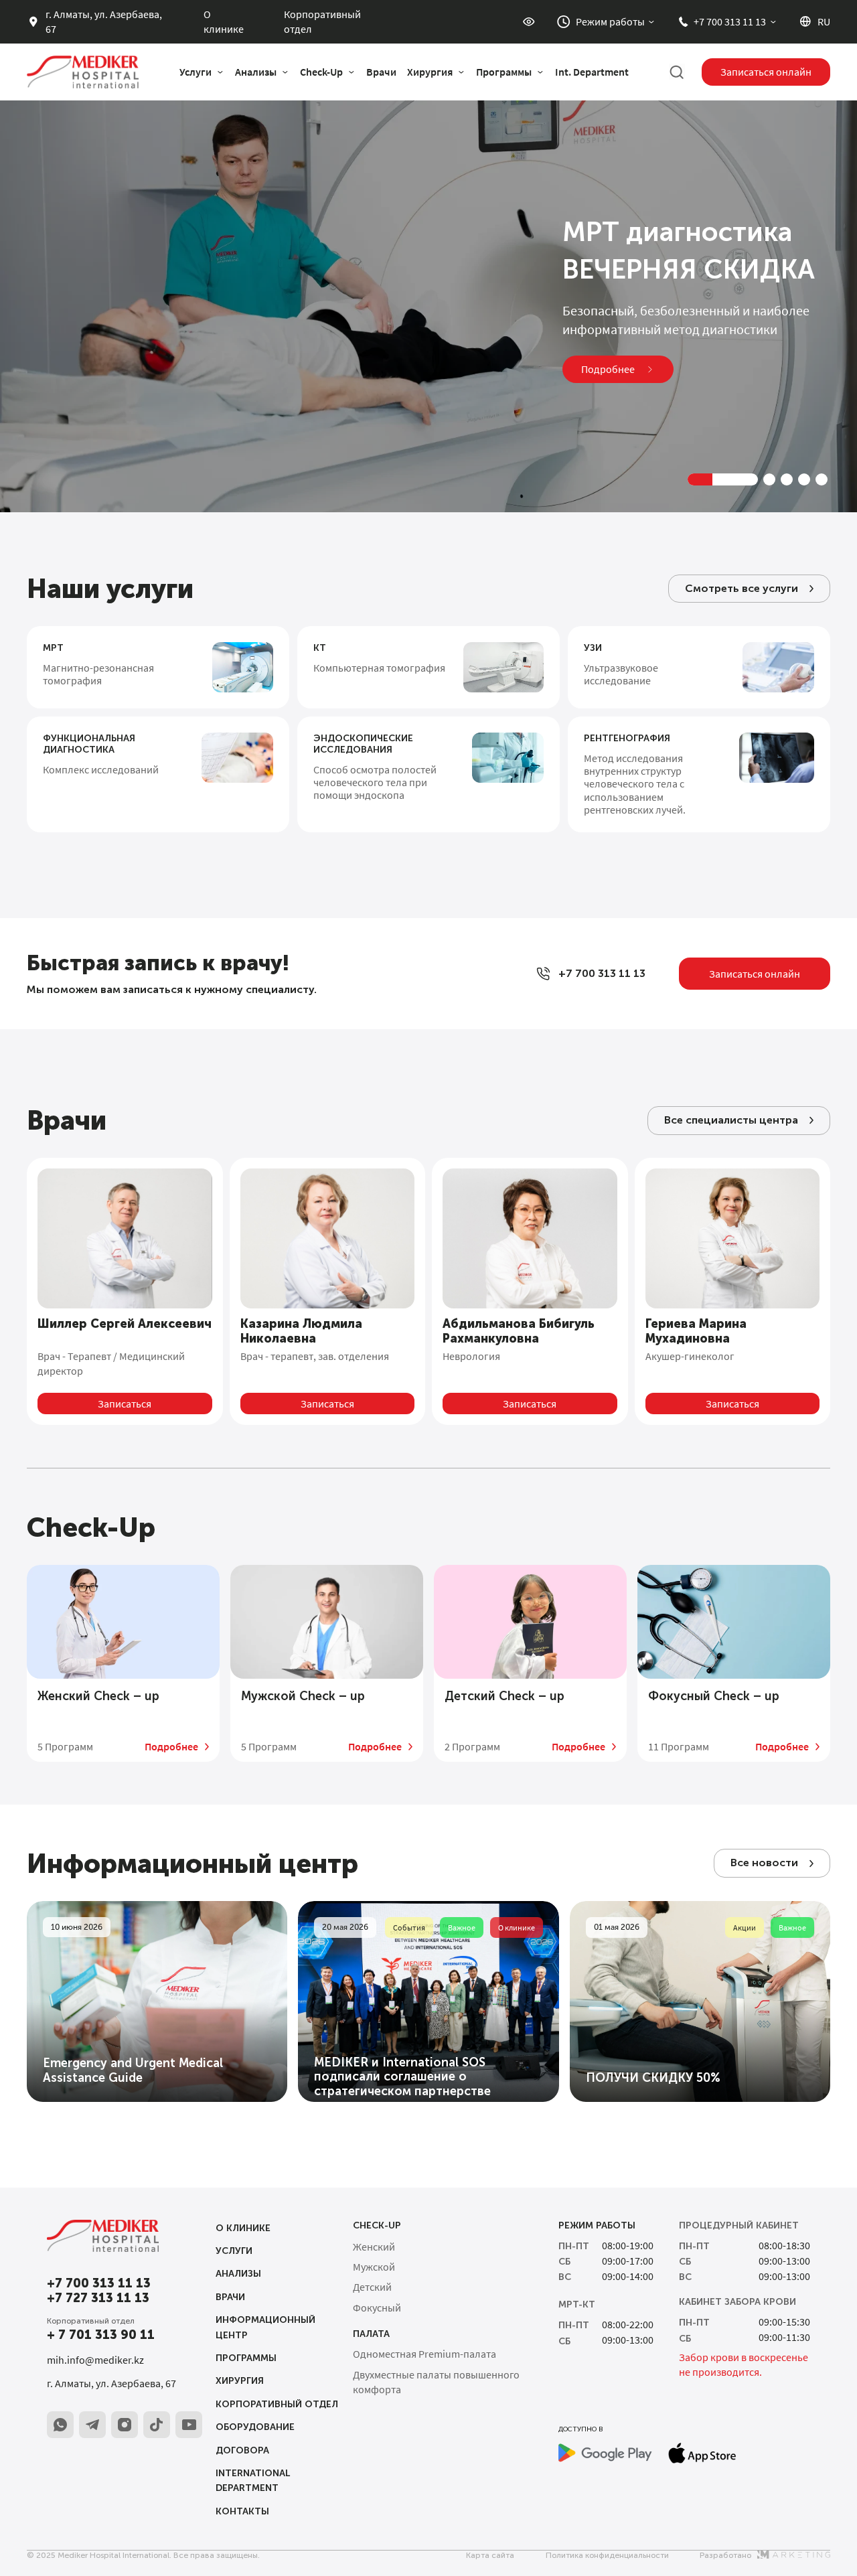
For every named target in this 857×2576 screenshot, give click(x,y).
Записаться (125, 1404)
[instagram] (125, 2425)
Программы (246, 2358)
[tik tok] (157, 2425)
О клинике (224, 21)
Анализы (238, 2274)
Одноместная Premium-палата (424, 2354)
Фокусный (714, 1696)
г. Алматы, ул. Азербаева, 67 (111, 2383)
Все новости (764, 1863)
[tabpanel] (428, 298)
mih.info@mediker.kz (95, 2360)
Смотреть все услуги (742, 588)
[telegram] (92, 2425)
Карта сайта (490, 2555)
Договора (242, 2450)
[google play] (605, 2453)
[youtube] (189, 2425)
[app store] (702, 2453)
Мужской (303, 1696)
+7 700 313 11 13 (99, 2284)
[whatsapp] (60, 2425)
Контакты (242, 2511)
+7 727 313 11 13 (98, 2298)
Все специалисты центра (731, 1120)
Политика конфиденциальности (607, 2555)
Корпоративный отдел (322, 21)
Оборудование (255, 2427)
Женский (98, 1696)
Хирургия (240, 2381)
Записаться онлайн (766, 72)
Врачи (381, 72)
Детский (504, 1696)
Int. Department (592, 72)
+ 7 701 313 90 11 (101, 2335)
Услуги (234, 2251)
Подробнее (171, 1747)
